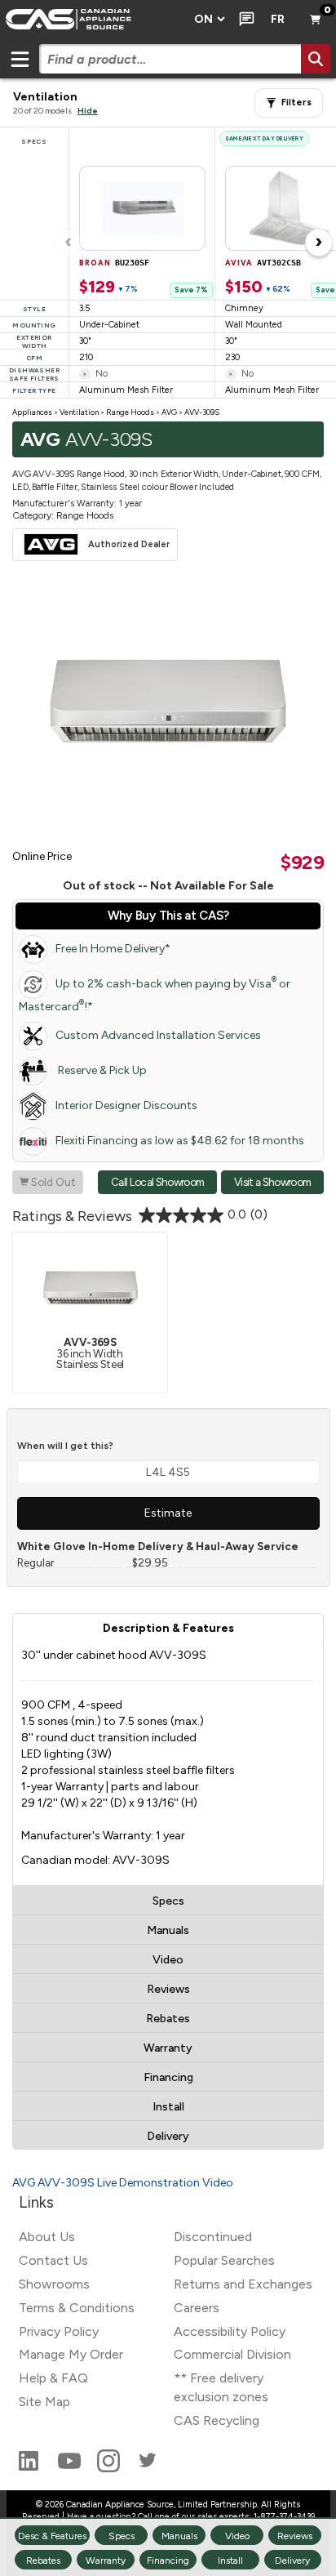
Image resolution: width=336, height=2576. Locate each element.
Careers (197, 2308)
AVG (169, 412)
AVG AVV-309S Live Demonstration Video (123, 2183)
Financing (168, 2077)
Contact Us (53, 2260)
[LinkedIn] (30, 2468)
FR (278, 19)
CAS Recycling (217, 2420)
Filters (296, 103)
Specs (168, 1901)
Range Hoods (130, 412)
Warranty (168, 2048)
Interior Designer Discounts (126, 1105)
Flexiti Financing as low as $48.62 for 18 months (180, 1141)
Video (168, 1960)
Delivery (168, 2136)
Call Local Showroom (157, 1182)
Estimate (168, 1513)
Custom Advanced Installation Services (158, 1035)
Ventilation (79, 412)
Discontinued (213, 2237)
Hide (88, 111)
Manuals (168, 1930)
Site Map (44, 2402)
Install (168, 2107)
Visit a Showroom (272, 1182)
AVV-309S (202, 412)
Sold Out (48, 1182)
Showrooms (54, 2284)
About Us (47, 2237)
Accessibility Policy (230, 2331)
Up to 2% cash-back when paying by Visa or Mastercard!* (155, 994)
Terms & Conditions (77, 2308)
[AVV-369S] (91, 1287)
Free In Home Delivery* (113, 949)
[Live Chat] (243, 20)
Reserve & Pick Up (101, 1070)
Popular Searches (224, 2260)
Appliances (32, 412)
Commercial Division (232, 2354)
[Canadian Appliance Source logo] (92, 20)
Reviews (168, 1989)
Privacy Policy (59, 2331)
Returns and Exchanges (243, 2284)
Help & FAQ (53, 2378)
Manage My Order (71, 2354)
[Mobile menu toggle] (20, 59)
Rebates (168, 2019)
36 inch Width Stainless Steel (90, 1353)
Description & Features (168, 1628)
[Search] (316, 59)
